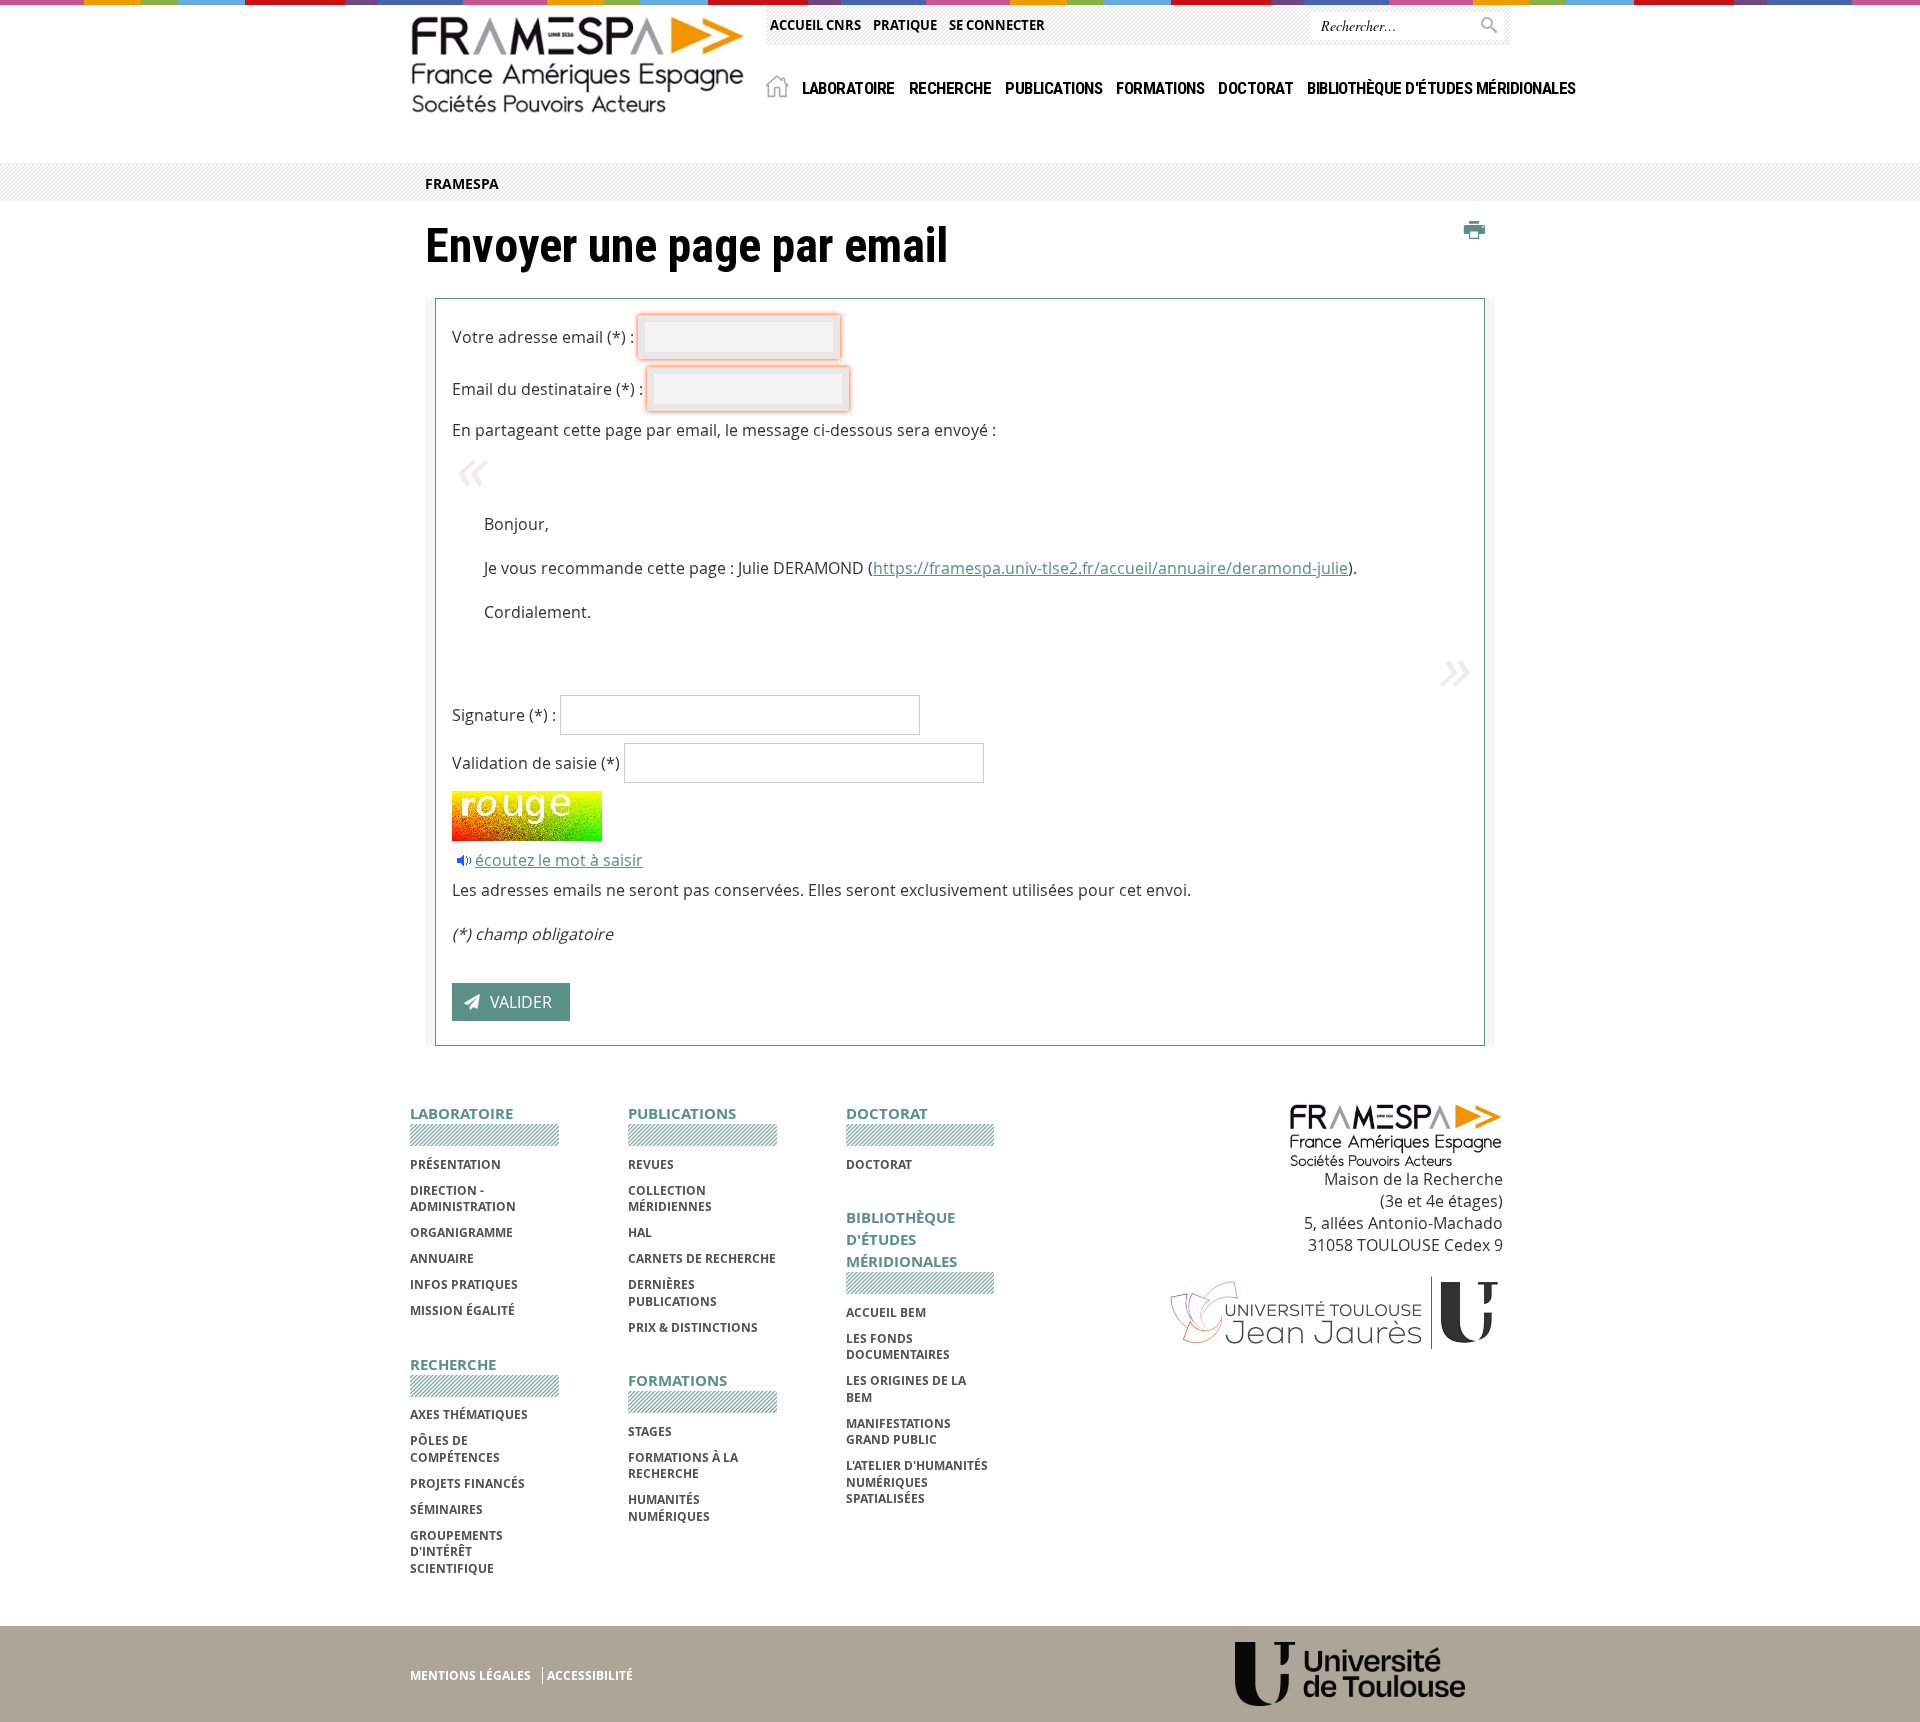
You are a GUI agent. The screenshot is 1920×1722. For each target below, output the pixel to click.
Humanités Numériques (669, 1507)
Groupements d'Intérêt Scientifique (456, 1552)
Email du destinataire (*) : (547, 389)
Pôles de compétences (455, 1448)
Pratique (905, 25)
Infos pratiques (464, 1284)
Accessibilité (590, 1675)
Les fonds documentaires (898, 1346)
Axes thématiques (469, 1414)
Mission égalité (462, 1310)
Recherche (950, 88)
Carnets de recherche (702, 1258)
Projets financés (467, 1483)
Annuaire (442, 1258)
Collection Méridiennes (670, 1198)
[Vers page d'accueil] (578, 64)
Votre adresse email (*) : (543, 337)
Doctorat (1255, 88)
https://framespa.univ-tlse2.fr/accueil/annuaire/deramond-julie (1110, 568)
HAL (640, 1232)
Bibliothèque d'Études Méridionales (1441, 88)
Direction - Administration (463, 1198)
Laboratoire (848, 88)
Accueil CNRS (815, 25)
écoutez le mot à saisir (559, 860)
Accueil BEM (886, 1312)
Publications (1053, 88)
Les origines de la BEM (906, 1388)
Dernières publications (672, 1292)
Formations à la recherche (683, 1465)
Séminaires (446, 1509)
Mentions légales (470, 1675)
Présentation (455, 1164)
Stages (650, 1431)
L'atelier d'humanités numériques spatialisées (917, 1482)
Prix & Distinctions (693, 1327)
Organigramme (461, 1232)
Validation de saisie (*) (536, 763)
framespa (462, 183)
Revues (651, 1164)
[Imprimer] (1474, 231)
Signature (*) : (504, 715)
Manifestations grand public (898, 1431)
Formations (1160, 88)
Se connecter (997, 25)
